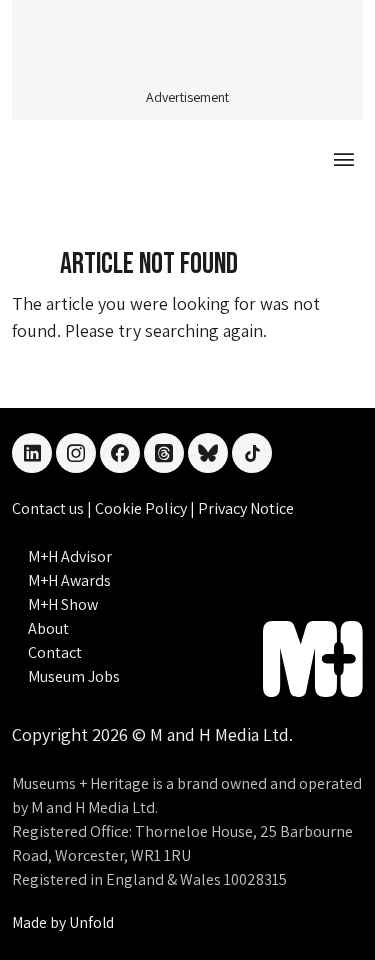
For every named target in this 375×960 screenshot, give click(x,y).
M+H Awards (69, 580)
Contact (55, 652)
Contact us (49, 508)
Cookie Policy (142, 508)
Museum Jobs (74, 676)
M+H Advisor (70, 556)
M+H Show (63, 604)
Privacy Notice (246, 508)
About (48, 628)
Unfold (91, 922)
